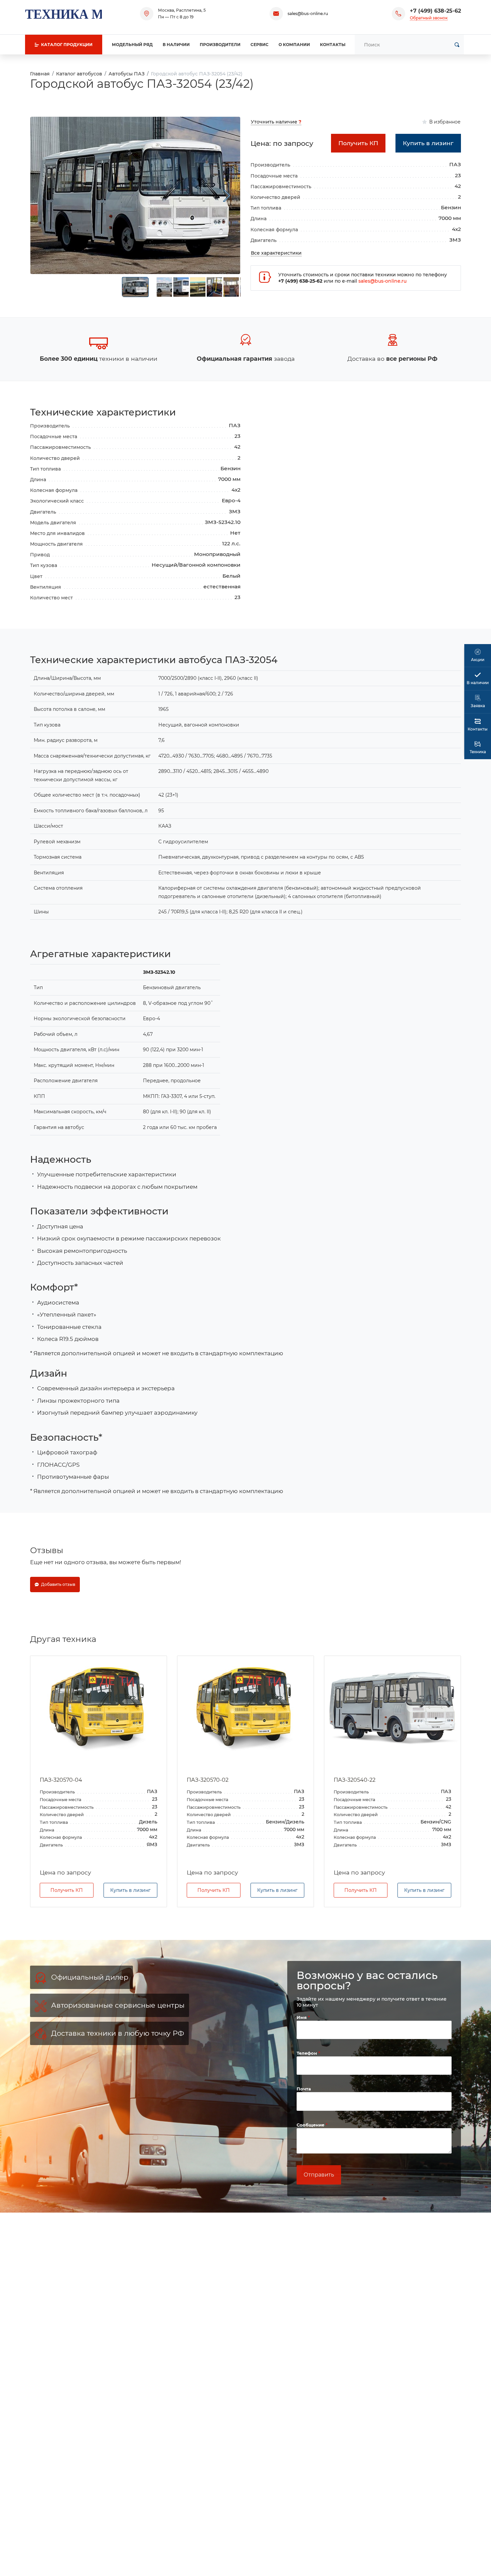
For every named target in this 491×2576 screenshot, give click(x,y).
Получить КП (67, 1890)
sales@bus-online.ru (308, 14)
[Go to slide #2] (164, 287)
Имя (302, 2017)
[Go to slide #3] (181, 287)
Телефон (307, 2053)
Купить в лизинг (130, 1890)
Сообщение (311, 2125)
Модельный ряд (132, 45)
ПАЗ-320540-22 (355, 1780)
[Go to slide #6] (231, 287)
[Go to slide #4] (198, 287)
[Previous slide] (44, 196)
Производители (220, 45)
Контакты (333, 45)
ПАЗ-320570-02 (208, 1780)
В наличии (176, 45)
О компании (294, 45)
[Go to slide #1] (135, 287)
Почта (304, 2089)
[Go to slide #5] (214, 287)
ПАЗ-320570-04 (61, 1780)
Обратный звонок (429, 18)
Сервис (260, 45)
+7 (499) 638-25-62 (435, 11)
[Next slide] (227, 196)
